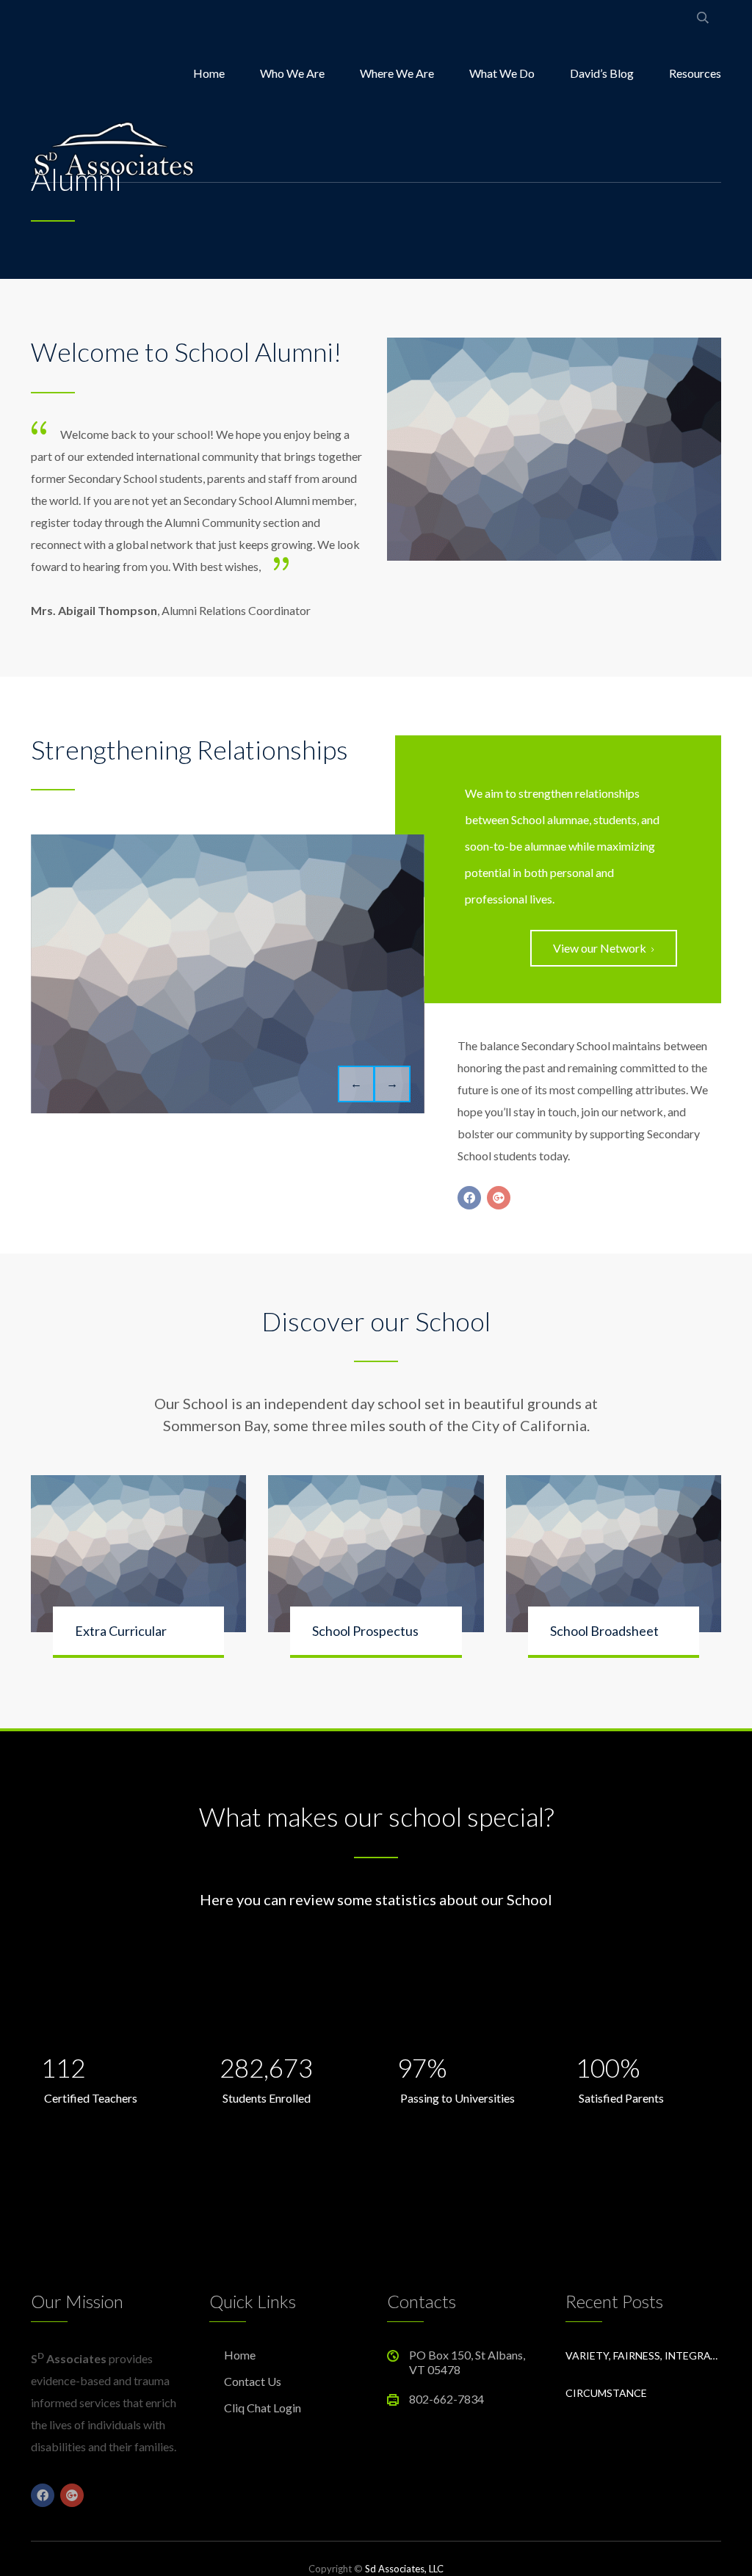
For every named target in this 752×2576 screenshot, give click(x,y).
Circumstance (606, 2393)
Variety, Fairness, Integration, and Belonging (644, 2355)
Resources (695, 73)
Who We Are (292, 73)
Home (209, 73)
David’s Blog (602, 73)
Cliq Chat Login (263, 2408)
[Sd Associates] (113, 147)
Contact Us (253, 2381)
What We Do (502, 73)
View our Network (600, 948)
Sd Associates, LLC (404, 2569)
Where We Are (397, 73)
